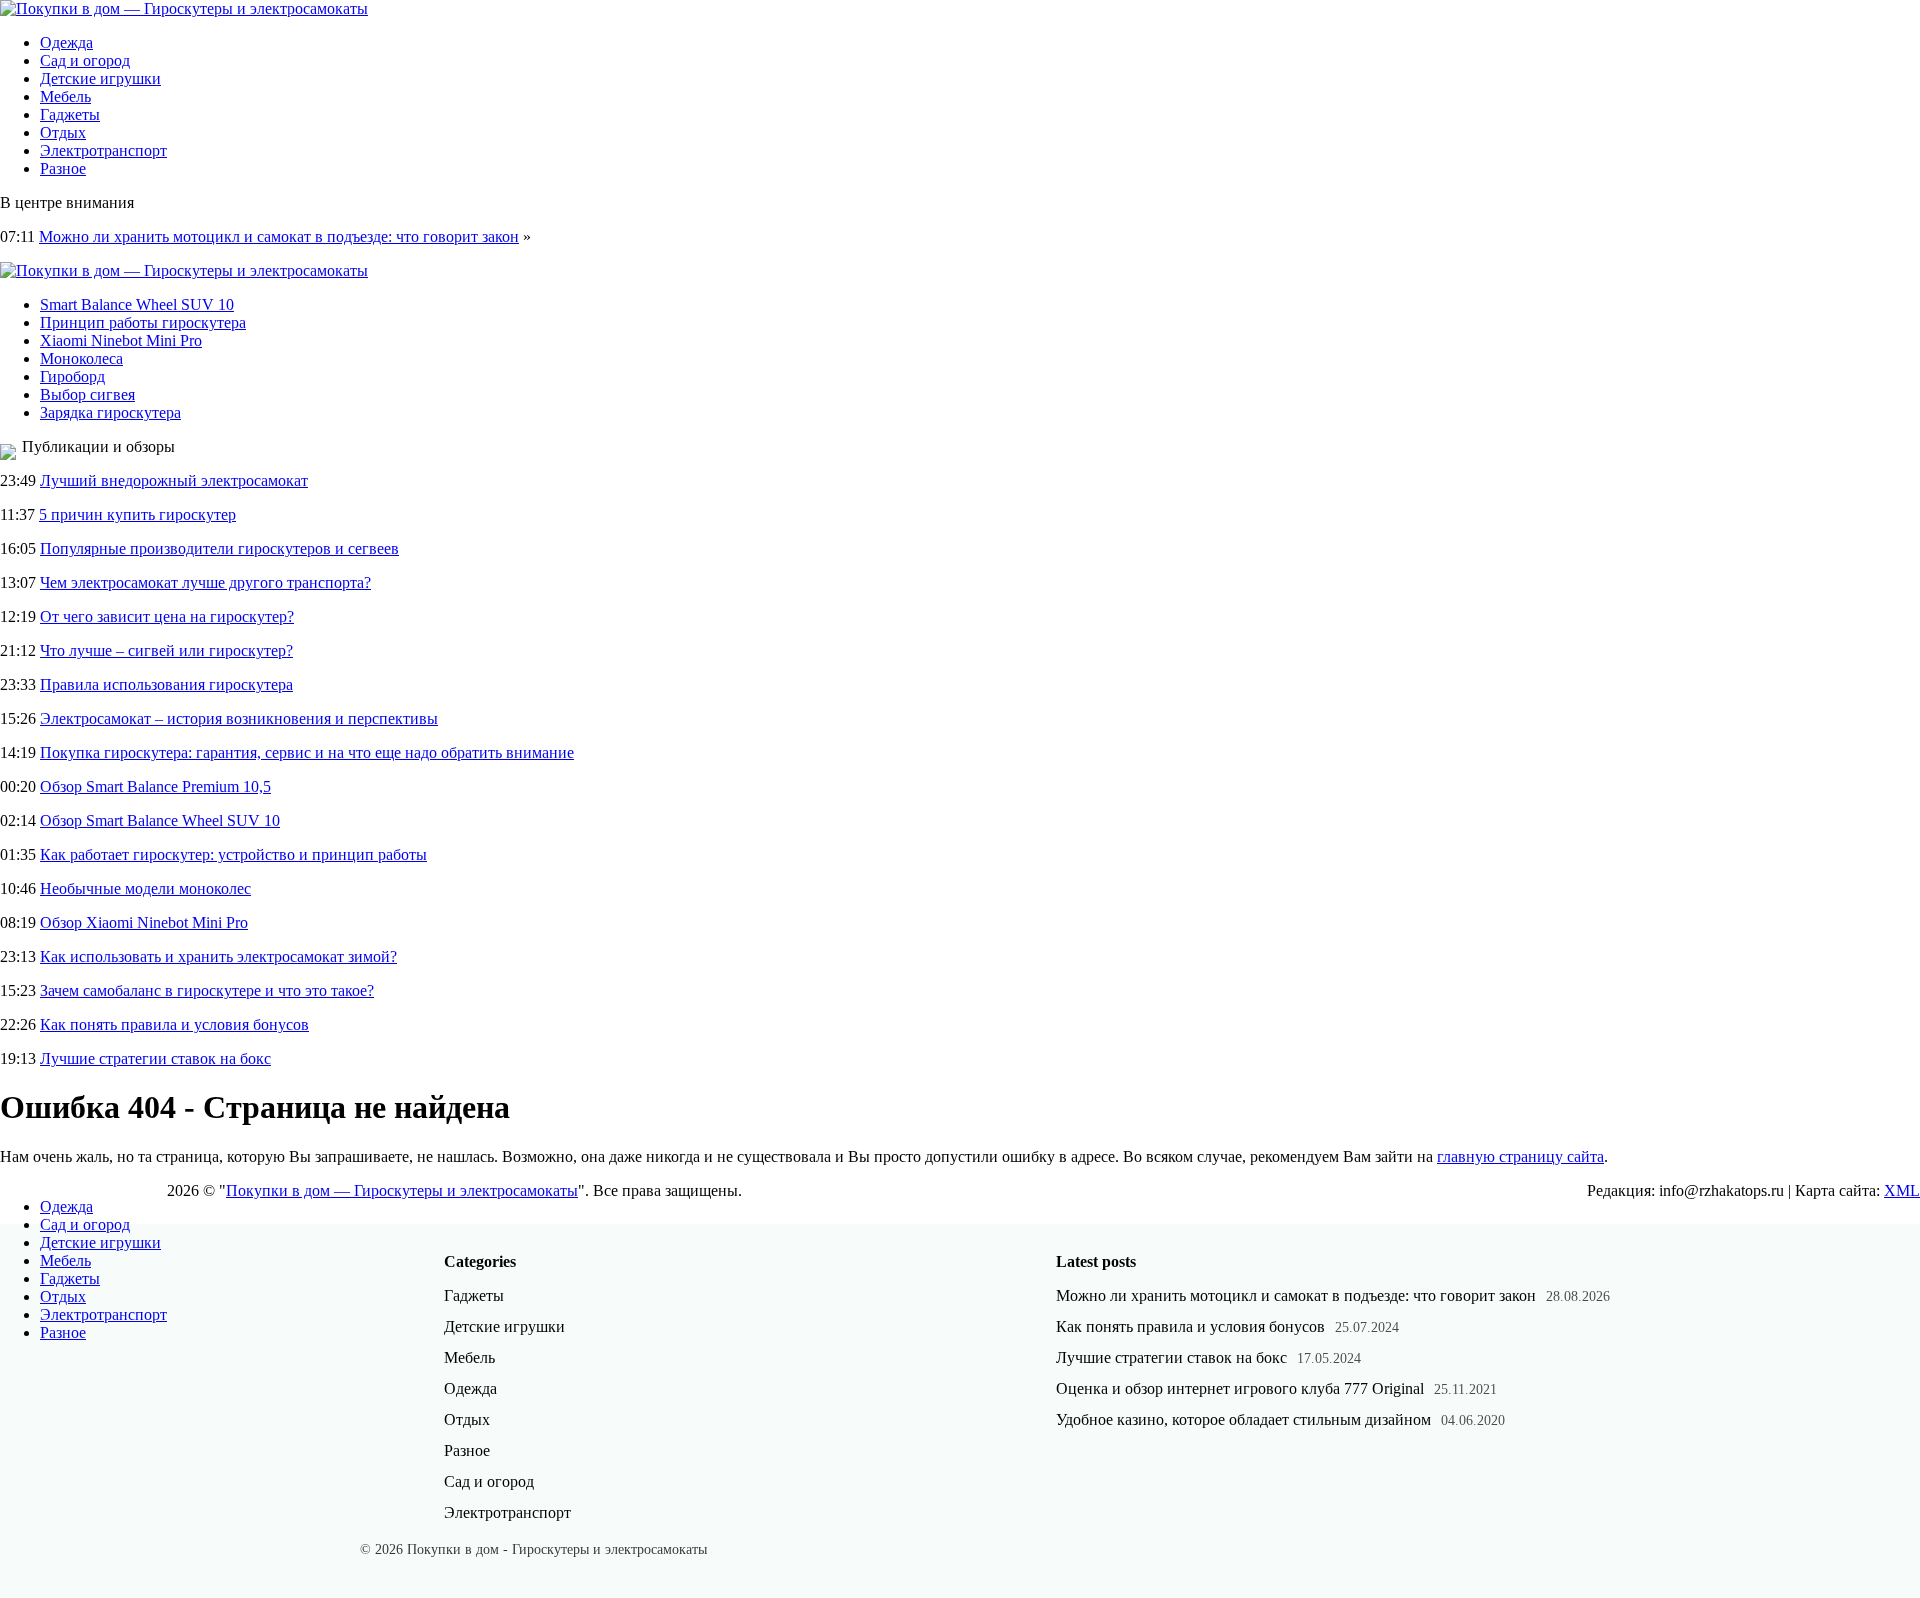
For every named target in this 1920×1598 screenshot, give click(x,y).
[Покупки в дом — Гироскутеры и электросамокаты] (184, 8)
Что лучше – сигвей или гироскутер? (166, 650)
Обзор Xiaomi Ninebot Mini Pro (144, 922)
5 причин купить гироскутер (137, 514)
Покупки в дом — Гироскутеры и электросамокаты (402, 1190)
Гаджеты (70, 114)
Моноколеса (81, 358)
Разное (63, 168)
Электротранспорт (103, 150)
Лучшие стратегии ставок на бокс (155, 1058)
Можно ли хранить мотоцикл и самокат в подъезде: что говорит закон (279, 236)
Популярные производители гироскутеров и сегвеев (219, 548)
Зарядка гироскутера (110, 412)
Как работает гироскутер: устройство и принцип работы (233, 854)
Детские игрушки (100, 78)
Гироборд (72, 376)
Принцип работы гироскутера (143, 322)
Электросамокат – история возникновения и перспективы (239, 718)
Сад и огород (85, 60)
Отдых (63, 132)
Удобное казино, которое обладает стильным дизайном (1243, 1419)
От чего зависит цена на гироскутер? (167, 616)
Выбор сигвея (87, 394)
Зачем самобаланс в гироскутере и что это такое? (207, 990)
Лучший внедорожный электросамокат (174, 480)
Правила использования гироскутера (166, 684)
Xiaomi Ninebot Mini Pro (121, 340)
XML (1902, 1190)
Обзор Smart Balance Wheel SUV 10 (160, 820)
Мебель (65, 96)
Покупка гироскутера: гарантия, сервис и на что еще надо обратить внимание (307, 752)
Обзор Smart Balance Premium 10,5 (155, 786)
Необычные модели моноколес (145, 888)
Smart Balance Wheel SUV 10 (137, 304)
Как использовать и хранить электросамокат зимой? (218, 956)
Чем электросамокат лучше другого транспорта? (205, 582)
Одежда (66, 42)
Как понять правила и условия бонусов (174, 1024)
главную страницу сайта (1520, 1156)
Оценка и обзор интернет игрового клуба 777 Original (1240, 1388)
